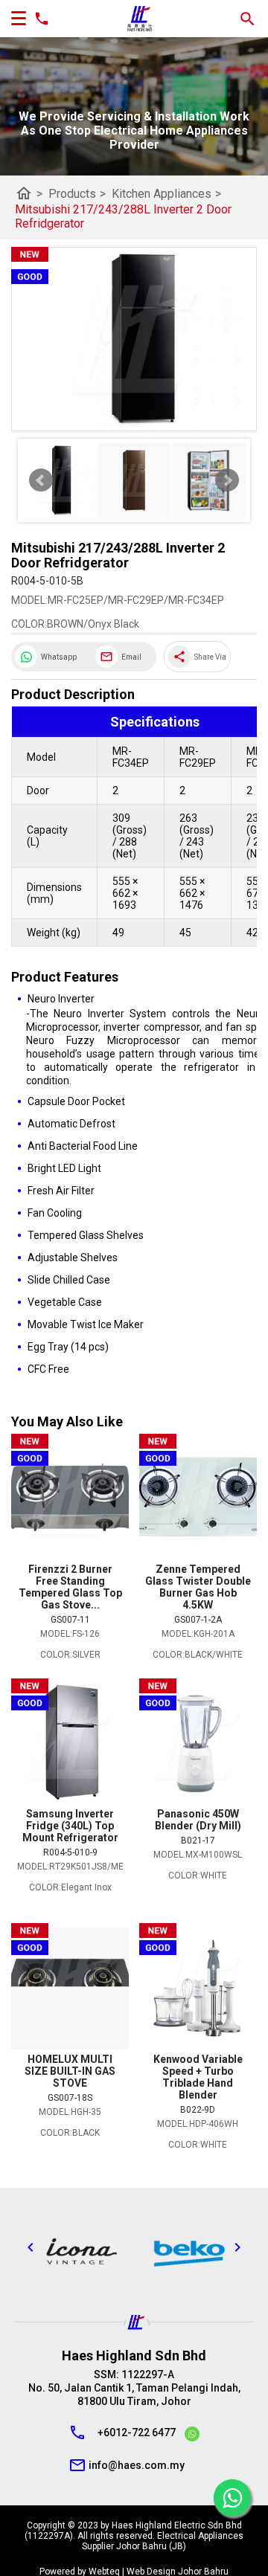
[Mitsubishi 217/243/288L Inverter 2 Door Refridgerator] (134, 339)
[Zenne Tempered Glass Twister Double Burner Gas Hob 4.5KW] (198, 1498)
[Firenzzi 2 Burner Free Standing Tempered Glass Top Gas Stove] (70, 1498)
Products (77, 194)
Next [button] (237, 2247)
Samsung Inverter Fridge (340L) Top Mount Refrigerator (70, 1826)
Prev (41, 480)
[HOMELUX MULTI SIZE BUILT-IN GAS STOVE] (70, 1988)
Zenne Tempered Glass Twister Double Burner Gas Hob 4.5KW (198, 1587)
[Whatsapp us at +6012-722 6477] (192, 2436)
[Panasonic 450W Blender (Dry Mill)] (198, 1743)
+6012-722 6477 (137, 2432)
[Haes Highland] (140, 19)
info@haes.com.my (137, 2465)
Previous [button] (31, 2247)
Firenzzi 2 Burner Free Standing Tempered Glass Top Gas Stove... (70, 1587)
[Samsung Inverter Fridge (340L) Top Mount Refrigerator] (70, 1743)
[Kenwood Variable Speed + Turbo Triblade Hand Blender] (198, 1988)
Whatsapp (59, 657)
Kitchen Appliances (166, 194)
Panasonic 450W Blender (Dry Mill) (198, 1820)
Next (227, 480)
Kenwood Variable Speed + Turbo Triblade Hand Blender (198, 2077)
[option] (80, 2251)
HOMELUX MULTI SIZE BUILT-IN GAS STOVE (70, 2071)
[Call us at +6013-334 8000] (38, 19)
